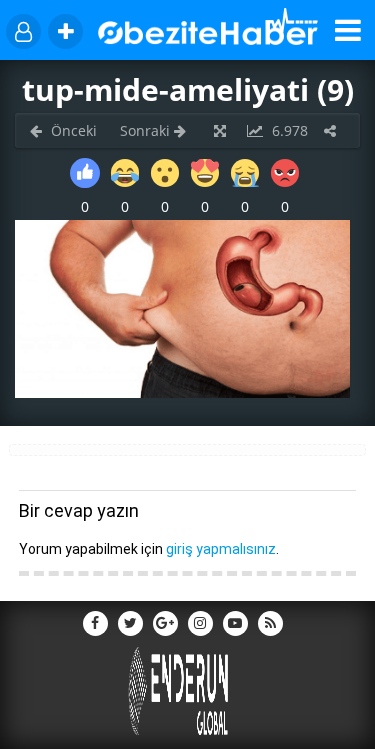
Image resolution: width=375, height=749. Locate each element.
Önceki (72, 130)
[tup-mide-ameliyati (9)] (182, 392)
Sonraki (147, 130)
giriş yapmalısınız (221, 549)
